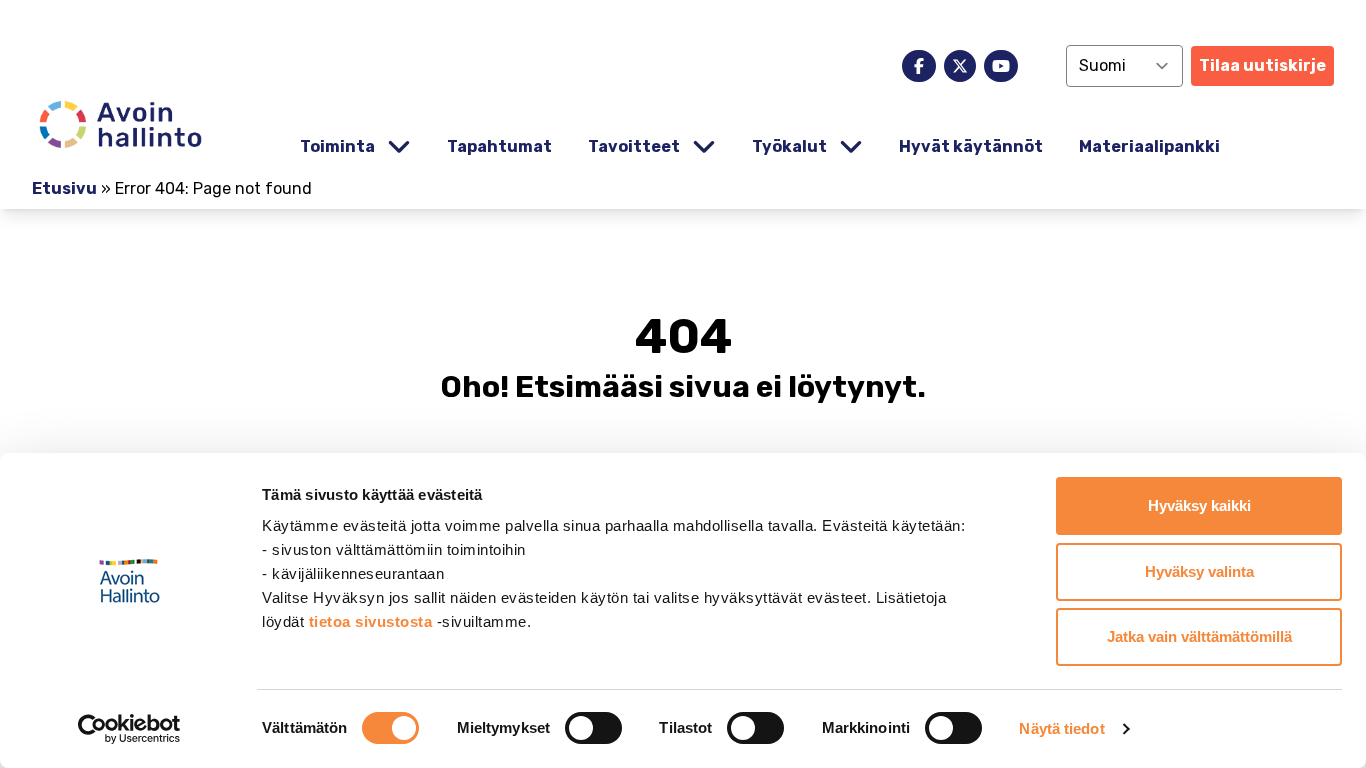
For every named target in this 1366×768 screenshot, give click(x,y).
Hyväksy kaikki (1199, 505)
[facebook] (919, 66)
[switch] (593, 728)
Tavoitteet (634, 146)
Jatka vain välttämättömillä (1199, 636)
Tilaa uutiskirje (1262, 65)
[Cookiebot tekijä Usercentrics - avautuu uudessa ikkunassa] (129, 729)
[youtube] (1001, 66)
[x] (960, 66)
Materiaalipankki (1149, 146)
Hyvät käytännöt (971, 146)
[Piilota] (397, 147)
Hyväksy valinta (1199, 571)
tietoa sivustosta (373, 621)
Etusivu (64, 188)
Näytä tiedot (1061, 728)
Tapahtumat (499, 146)
